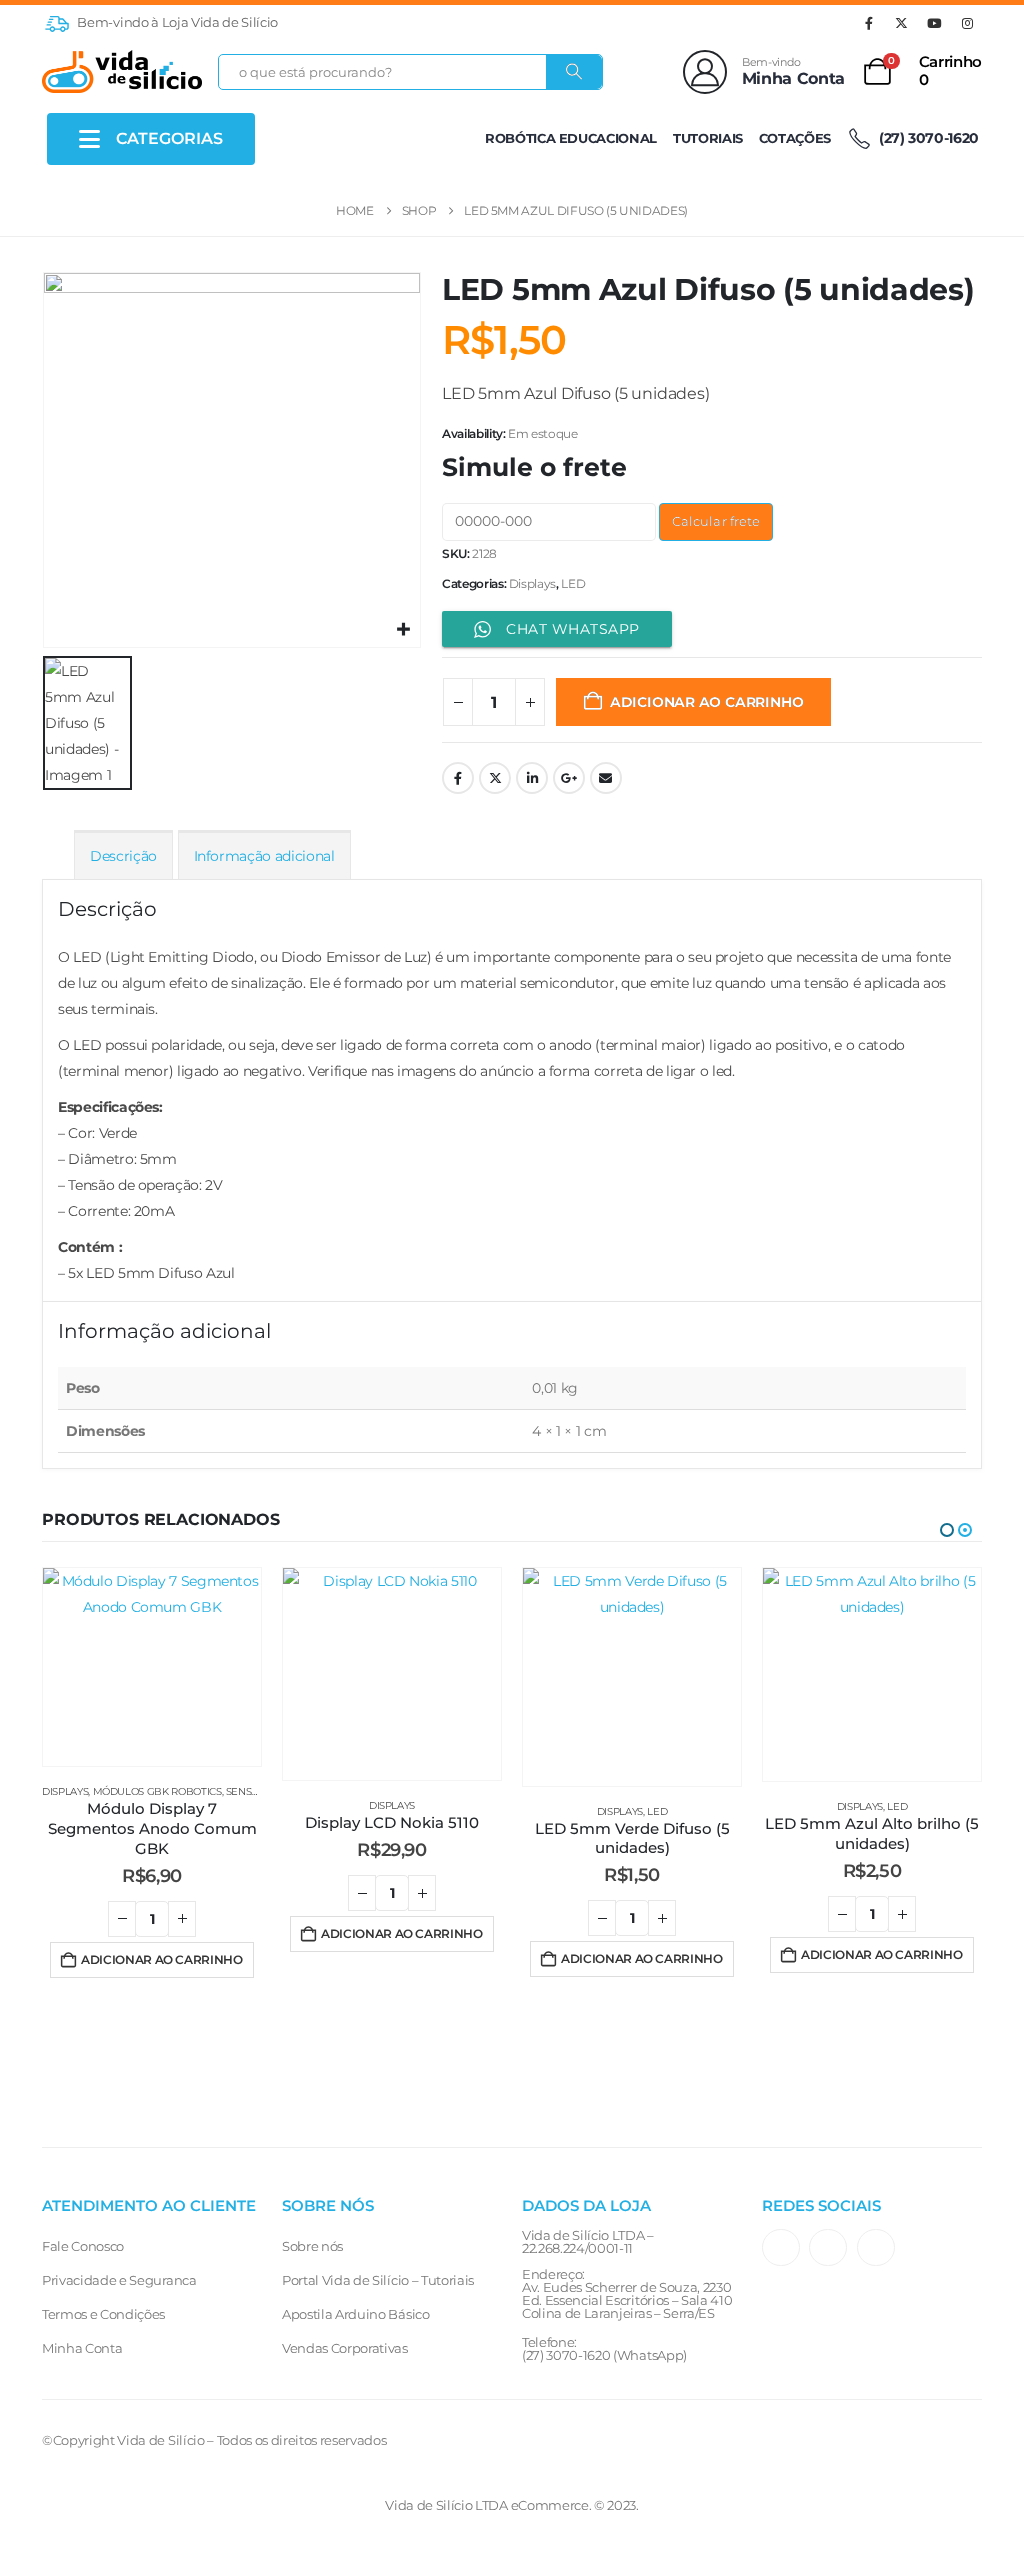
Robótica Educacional (571, 138)
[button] (947, 1530)
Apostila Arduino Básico (356, 2314)
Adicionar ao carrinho (707, 702)
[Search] (574, 72)
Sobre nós (312, 2246)
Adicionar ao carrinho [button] (162, 1959)
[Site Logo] (122, 71)
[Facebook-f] (828, 2248)
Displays (532, 583)
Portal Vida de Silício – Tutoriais (378, 2280)
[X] (902, 23)
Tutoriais (708, 138)
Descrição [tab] (123, 856)
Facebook (458, 778)
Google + (569, 778)
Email (606, 778)
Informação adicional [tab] (264, 856)
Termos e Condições (103, 2314)
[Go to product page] (152, 1667)
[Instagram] (967, 23)
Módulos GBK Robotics (157, 1791)
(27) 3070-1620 (927, 138)
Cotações (795, 138)
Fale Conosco (83, 2246)
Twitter (495, 778)
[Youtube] (934, 23)
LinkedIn (532, 778)
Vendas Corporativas (345, 2348)
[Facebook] (869, 23)
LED (573, 583)
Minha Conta (82, 2348)
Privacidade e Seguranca (119, 2280)
